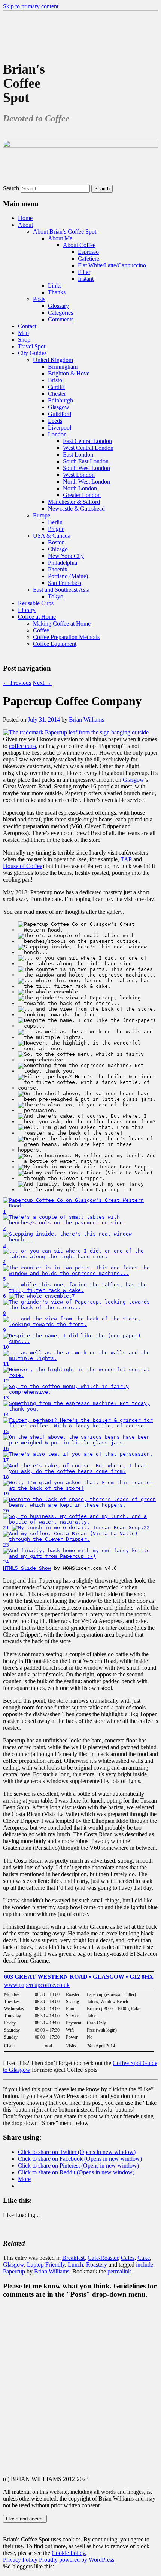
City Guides (32, 353)
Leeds (55, 421)
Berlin (55, 522)
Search (11, 188)
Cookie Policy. (69, 2553)
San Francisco (65, 583)
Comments (61, 319)
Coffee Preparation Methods (66, 637)
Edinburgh (60, 400)
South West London (86, 468)
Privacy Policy (20, 2560)
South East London (86, 461)
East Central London (87, 441)
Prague (56, 529)
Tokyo (56, 596)
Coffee (41, 630)
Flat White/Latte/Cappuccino (112, 265)
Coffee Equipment (55, 644)
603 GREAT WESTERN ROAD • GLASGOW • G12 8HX (79, 1977)
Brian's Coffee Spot (24, 83)
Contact (27, 326)
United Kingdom (53, 360)
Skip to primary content (31, 6)
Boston (56, 542)
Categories (60, 313)
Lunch (75, 2265)
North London (80, 488)
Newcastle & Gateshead (76, 509)
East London (78, 454)
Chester (57, 394)
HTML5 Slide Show (27, 1568)
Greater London (82, 495)
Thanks (57, 292)
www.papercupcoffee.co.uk (37, 1985)
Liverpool (60, 427)
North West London (86, 482)
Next (42, 683)
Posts (39, 299)
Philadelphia (63, 563)
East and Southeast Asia (61, 590)
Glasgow (59, 407)
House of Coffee (23, 866)
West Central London (88, 448)
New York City (66, 556)
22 (147, 1528)
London (57, 434)
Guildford (60, 414)
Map (23, 333)
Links (55, 286)
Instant (86, 279)
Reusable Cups (36, 603)
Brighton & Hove (69, 373)
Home (25, 218)
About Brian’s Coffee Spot (65, 231)
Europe (42, 515)
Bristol (56, 380)
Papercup (14, 2271)
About (25, 225)
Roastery (97, 2265)
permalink (119, 2271)
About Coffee (79, 245)
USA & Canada (52, 536)
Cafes (128, 2258)
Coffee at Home (37, 617)
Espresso (88, 252)
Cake (144, 2258)
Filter (84, 272)
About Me (60, 238)
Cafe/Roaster (103, 2258)
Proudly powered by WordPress (77, 2560)
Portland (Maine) (68, 576)
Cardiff (56, 387)
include (145, 2265)
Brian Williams (86, 720)
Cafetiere (89, 259)
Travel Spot (32, 346)
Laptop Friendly (46, 2265)
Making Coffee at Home (62, 623)
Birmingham (63, 367)
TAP (126, 859)
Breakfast (73, 2258)
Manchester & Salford (74, 502)
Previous (17, 683)
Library (27, 610)
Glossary (58, 306)
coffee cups (22, 746)
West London (79, 475)
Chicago (58, 549)
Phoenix (58, 569)
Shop (24, 340)
